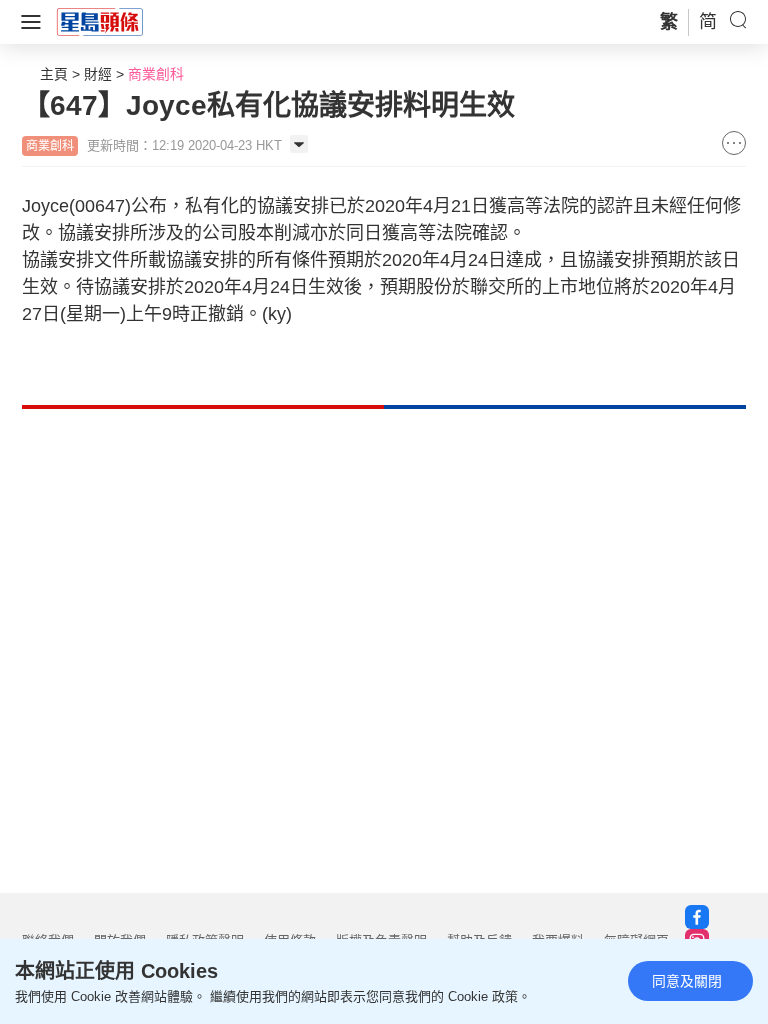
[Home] (100, 21)
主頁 (54, 74)
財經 (98, 74)
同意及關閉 (687, 981)
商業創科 (156, 74)
